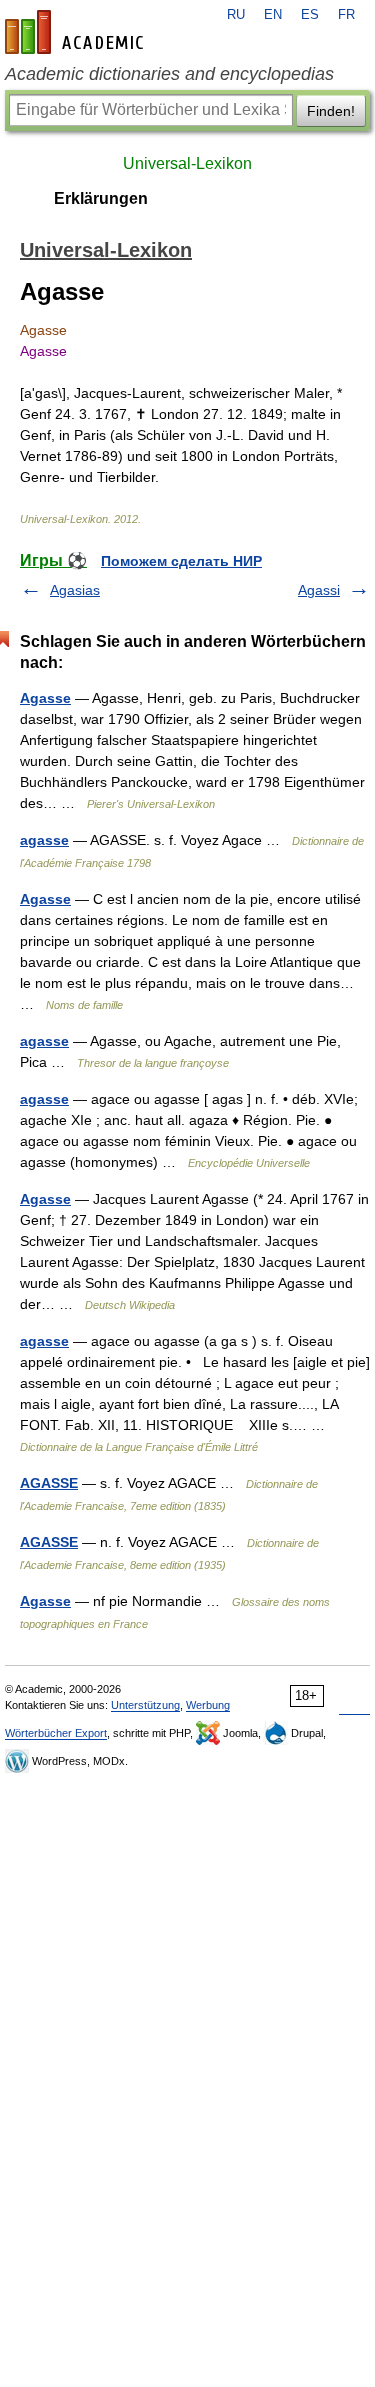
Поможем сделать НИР (181, 561)
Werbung (208, 1705)
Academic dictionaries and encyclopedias (169, 74)
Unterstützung (145, 1705)
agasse (44, 840)
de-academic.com (77, 32)
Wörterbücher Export (56, 1733)
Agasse (45, 698)
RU (236, 15)
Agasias (75, 590)
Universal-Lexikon (187, 163)
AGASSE (49, 1483)
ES (310, 15)
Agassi (319, 590)
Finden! (331, 111)
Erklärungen (101, 198)
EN (273, 15)
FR (346, 15)
